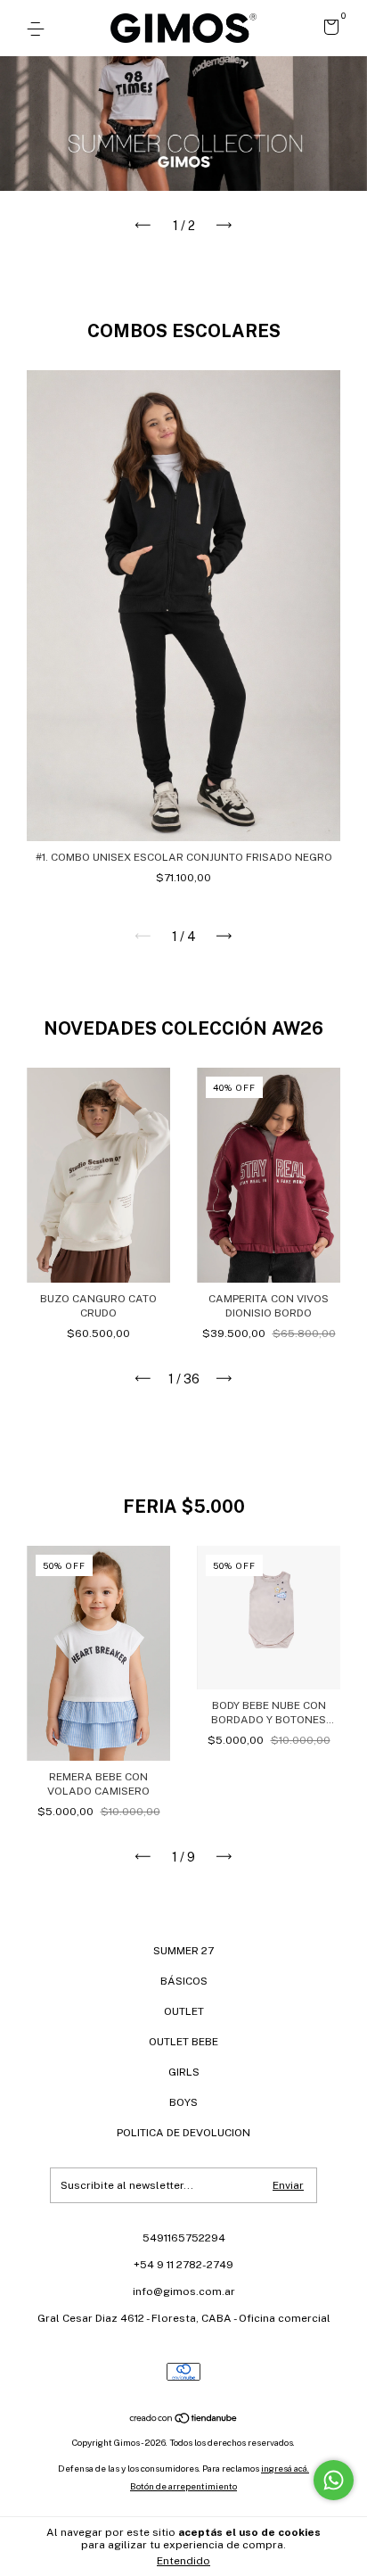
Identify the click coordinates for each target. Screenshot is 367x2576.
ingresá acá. (285, 2468)
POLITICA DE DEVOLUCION (183, 2133)
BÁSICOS (184, 1981)
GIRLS (184, 2072)
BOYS (183, 2102)
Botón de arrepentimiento (183, 2486)
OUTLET (184, 2011)
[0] (328, 30)
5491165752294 (184, 2238)
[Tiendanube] (184, 2420)
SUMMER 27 (183, 1951)
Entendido (183, 2561)
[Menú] (39, 29)
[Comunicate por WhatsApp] (334, 2480)
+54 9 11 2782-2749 (183, 2265)
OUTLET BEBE (183, 2042)
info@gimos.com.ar (184, 2291)
